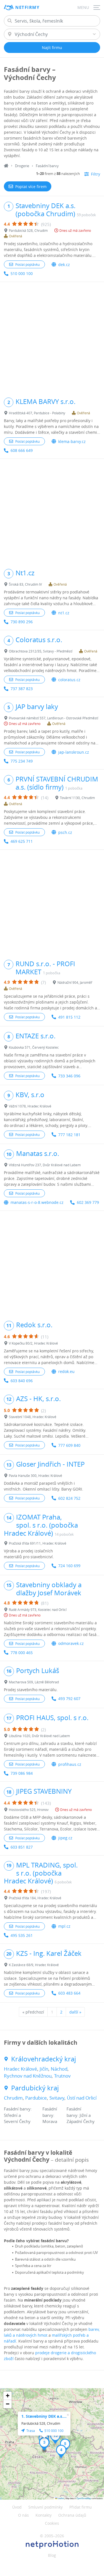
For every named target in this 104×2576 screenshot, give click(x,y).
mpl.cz (64, 1926)
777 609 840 (69, 1445)
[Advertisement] (52, 337)
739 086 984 (22, 1773)
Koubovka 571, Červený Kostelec (34, 1047)
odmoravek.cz (71, 1643)
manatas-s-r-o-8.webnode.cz (37, 1202)
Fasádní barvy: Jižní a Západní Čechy (81, 2115)
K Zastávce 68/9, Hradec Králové (34, 1965)
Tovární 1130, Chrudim (77, 798)
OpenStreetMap (84, 2498)
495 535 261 (22, 1935)
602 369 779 (88, 1202)
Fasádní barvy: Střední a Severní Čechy (18, 2115)
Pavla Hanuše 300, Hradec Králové (35, 1476)
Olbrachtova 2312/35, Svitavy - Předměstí (41, 651)
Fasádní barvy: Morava (50, 2115)
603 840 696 (22, 1381)
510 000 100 (22, 273)
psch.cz (65, 832)
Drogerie (22, 166)
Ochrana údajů (72, 2515)
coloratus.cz (69, 680)
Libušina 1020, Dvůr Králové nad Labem (39, 1736)
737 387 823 (22, 689)
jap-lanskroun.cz (74, 752)
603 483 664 (69, 1993)
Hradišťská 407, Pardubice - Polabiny (37, 413)
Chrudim (13, 2098)
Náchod (59, 2069)
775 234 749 (22, 761)
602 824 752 (69, 1498)
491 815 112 (69, 1017)
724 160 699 (69, 1566)
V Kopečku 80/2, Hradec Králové (33, 1343)
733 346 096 (69, 1076)
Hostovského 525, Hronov (29, 1810)
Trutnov (62, 2076)
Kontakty (44, 2515)
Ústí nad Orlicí (82, 2098)
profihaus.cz (70, 1764)
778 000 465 (22, 1653)
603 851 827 (22, 1847)
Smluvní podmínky (45, 2507)
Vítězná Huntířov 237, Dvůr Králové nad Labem (45, 1165)
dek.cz (64, 265)
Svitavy (57, 2098)
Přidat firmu (81, 2507)
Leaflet (60, 2498)
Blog (52, 2555)
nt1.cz (64, 613)
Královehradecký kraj (44, 2059)
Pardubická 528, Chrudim (28, 230)
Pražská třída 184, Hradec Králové (35, 1898)
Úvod (17, 2507)
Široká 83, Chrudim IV (25, 584)
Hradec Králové (21, 2069)
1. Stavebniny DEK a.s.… (44, 2416)
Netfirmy (27, 7)
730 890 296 (22, 622)
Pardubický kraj (35, 2088)
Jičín (44, 2069)
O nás (23, 2515)
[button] (44, 2444)
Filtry (96, 174)
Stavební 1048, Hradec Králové (33, 1417)
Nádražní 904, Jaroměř (75, 982)
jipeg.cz (65, 1838)
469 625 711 (22, 841)
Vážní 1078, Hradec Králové (30, 1106)
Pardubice (36, 2098)
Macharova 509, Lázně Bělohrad (34, 1682)
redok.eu (66, 1371)
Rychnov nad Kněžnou (28, 2076)
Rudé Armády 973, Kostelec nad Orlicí (38, 1610)
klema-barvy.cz (72, 441)
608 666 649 (22, 450)
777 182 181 (69, 1135)
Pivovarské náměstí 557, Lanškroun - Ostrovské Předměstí (54, 718)
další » (75, 2012)
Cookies (52, 2523)
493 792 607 (69, 1699)
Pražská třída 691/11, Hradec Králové (38, 1543)
